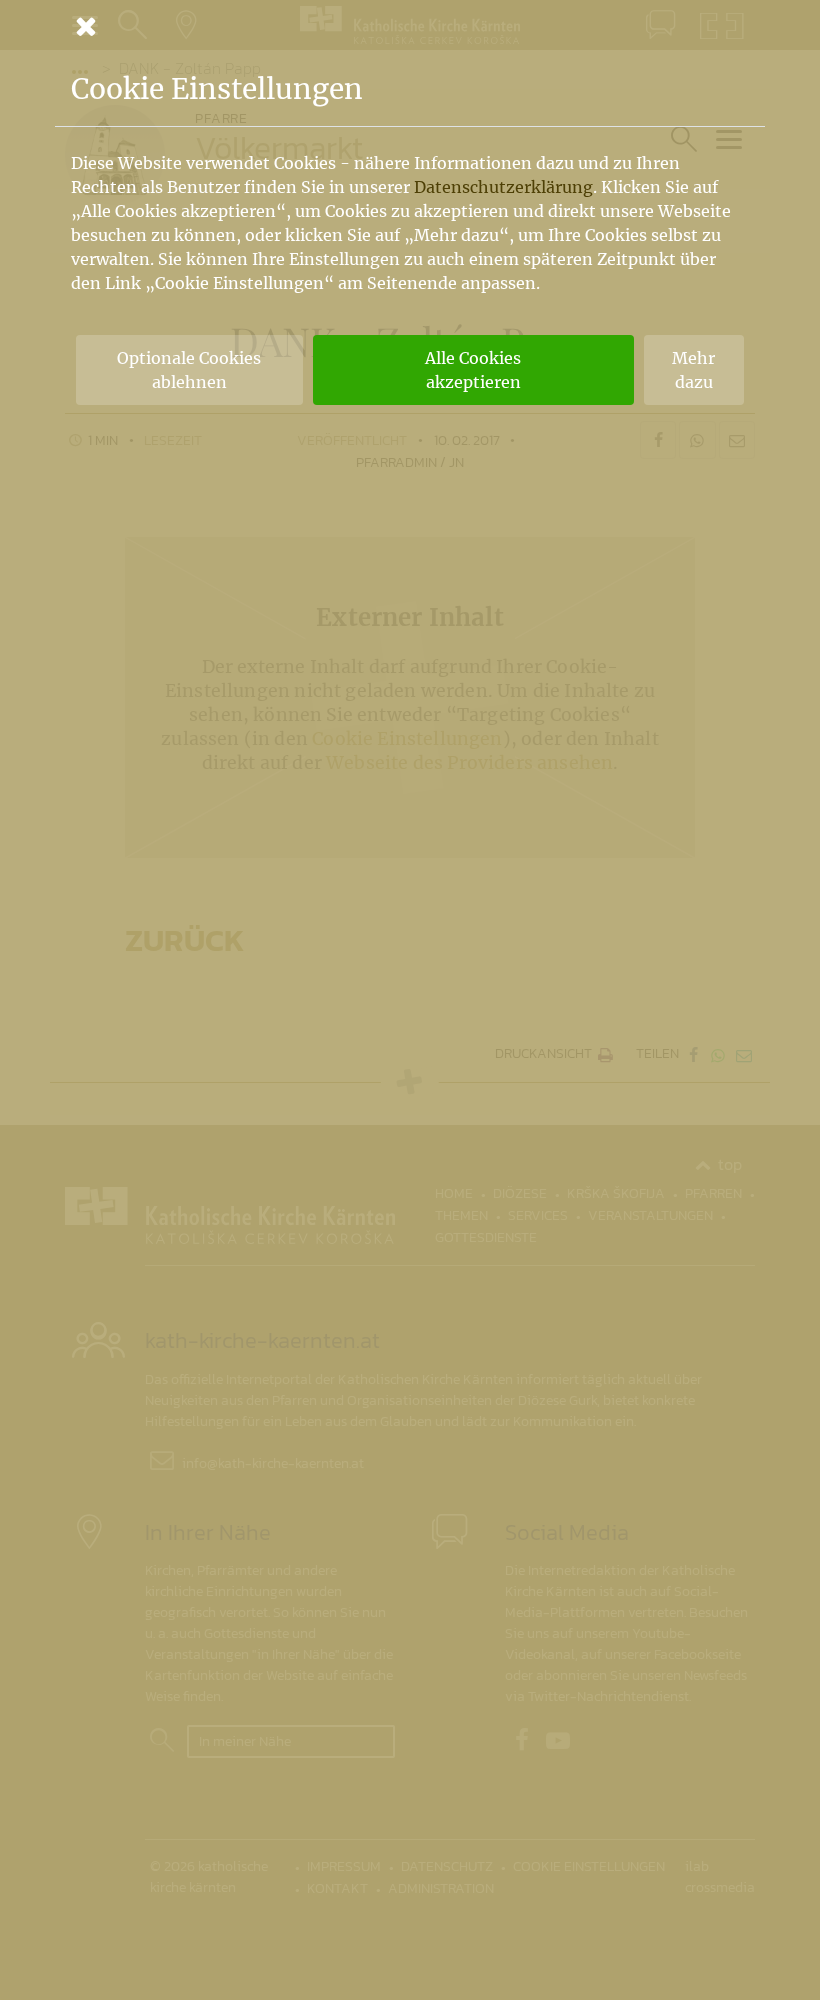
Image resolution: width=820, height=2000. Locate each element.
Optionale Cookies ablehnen (189, 370)
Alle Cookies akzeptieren (473, 370)
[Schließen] (410, 26)
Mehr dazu (693, 370)
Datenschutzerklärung (503, 187)
